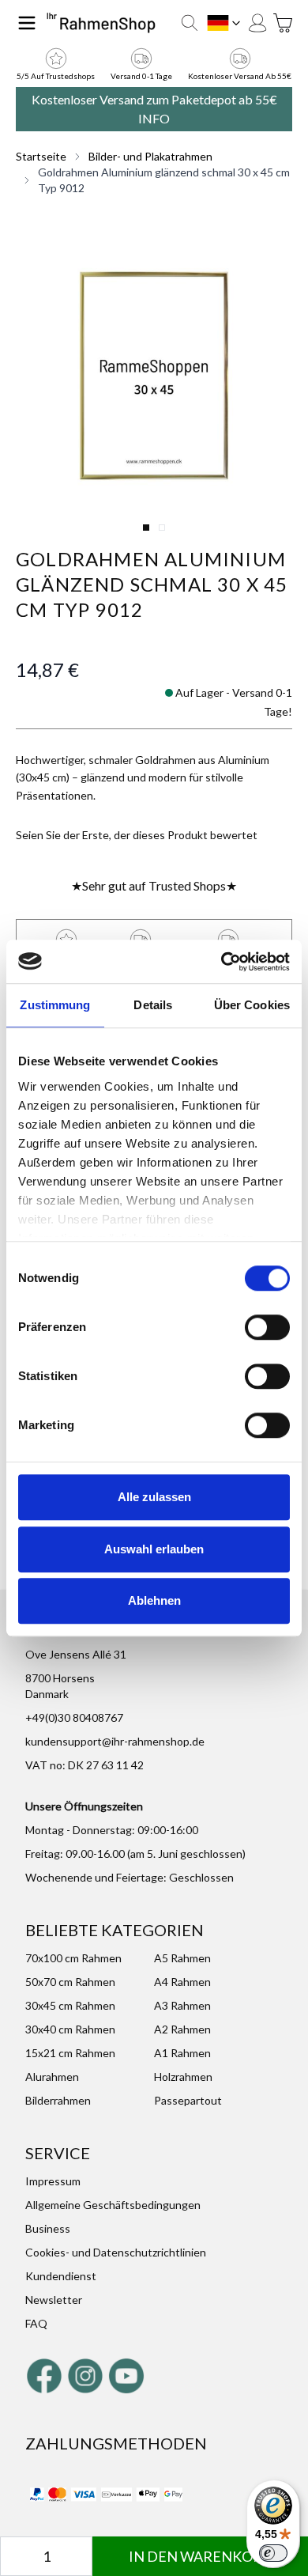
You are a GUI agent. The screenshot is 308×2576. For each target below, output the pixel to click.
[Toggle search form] (190, 23)
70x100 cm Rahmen (73, 1958)
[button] (154, 376)
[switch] (267, 1327)
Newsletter (54, 2300)
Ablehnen (154, 1600)
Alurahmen (52, 2077)
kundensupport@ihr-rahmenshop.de (115, 1741)
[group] (137, 835)
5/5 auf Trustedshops (56, 76)
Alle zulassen (154, 1497)
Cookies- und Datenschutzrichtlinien (116, 2252)
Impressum (53, 2181)
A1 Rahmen (182, 2053)
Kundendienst (61, 2276)
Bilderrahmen (58, 2100)
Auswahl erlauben (154, 1549)
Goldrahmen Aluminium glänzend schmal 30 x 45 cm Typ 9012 (164, 180)
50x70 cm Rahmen (70, 1982)
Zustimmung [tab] (55, 1005)
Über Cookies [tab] (252, 1005)
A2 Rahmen (182, 2029)
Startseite (41, 156)
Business (48, 2228)
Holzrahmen (183, 2077)
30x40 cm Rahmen (70, 2029)
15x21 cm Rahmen (70, 2053)
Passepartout (188, 2100)
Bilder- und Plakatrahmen (150, 156)
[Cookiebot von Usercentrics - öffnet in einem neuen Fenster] (222, 962)
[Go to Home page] (101, 23)
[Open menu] (27, 23)
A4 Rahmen (182, 1982)
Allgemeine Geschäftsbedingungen (113, 2205)
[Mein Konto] (257, 23)
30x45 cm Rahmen (70, 2005)
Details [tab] (153, 1005)
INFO (154, 118)
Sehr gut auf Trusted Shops (154, 885)
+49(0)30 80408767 (74, 1717)
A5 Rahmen (182, 1958)
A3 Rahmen (182, 2005)
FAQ (36, 2323)
